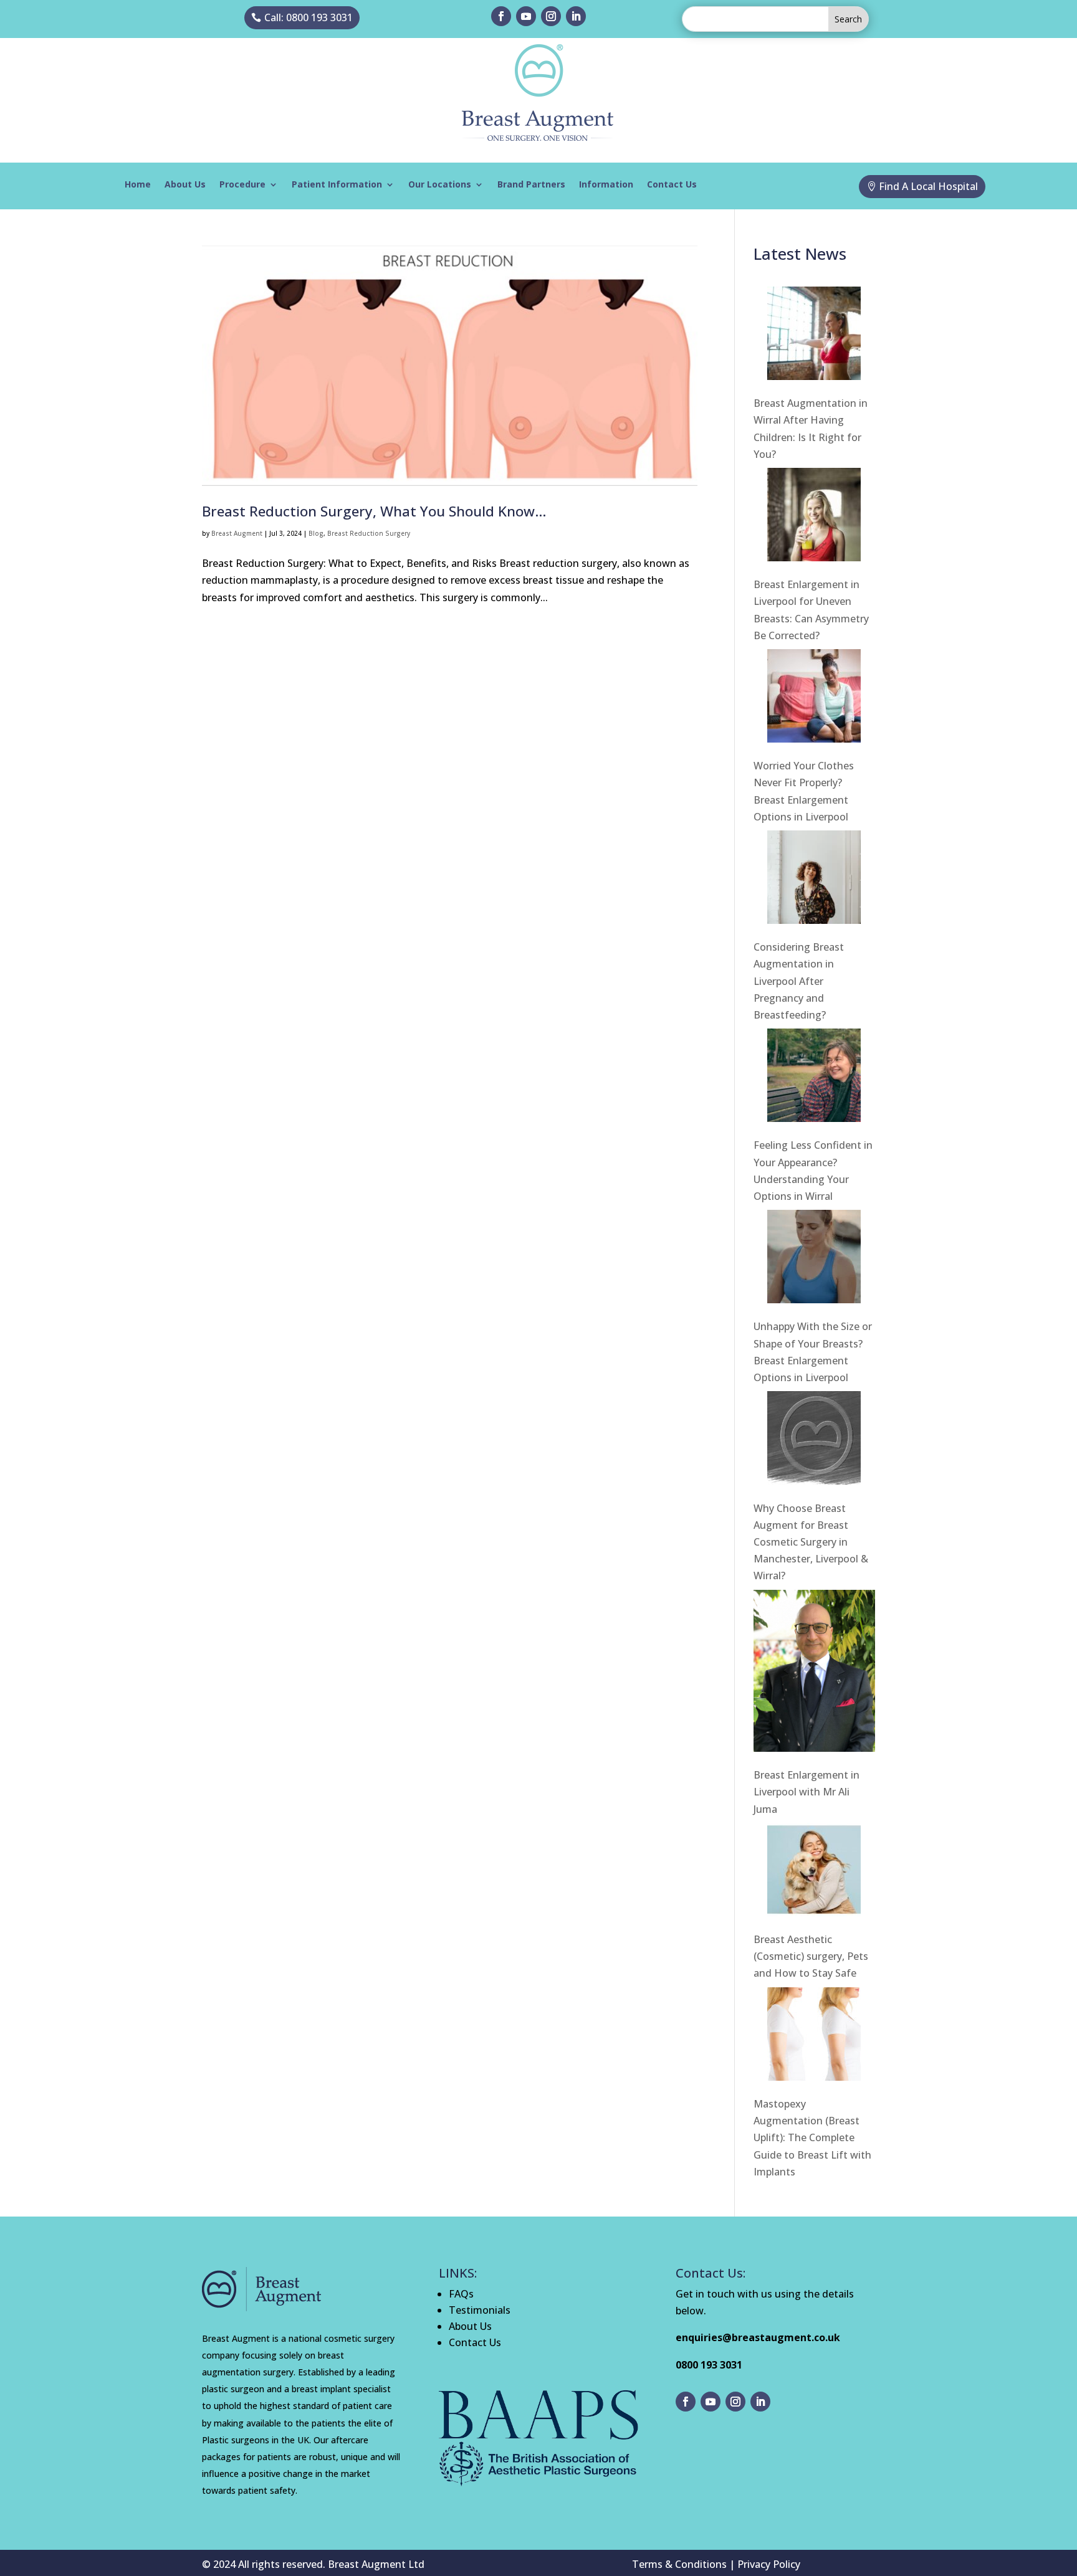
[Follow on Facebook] (501, 16)
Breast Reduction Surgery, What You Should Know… (374, 511)
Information (606, 185)
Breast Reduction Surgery (369, 533)
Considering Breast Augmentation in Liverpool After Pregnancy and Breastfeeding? (799, 981)
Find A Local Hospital (928, 186)
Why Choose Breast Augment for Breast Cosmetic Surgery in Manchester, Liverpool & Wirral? (811, 1542)
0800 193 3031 (709, 2365)
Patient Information (337, 185)
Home (138, 185)
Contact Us (672, 185)
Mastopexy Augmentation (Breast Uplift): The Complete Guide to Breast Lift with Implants (812, 2138)
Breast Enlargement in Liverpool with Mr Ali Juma (807, 1792)
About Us (185, 185)
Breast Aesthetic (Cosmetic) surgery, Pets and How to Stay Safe (811, 1956)
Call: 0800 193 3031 (309, 17)
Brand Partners (531, 185)
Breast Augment (237, 533)
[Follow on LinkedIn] (576, 16)
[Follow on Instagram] (551, 16)
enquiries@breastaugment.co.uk (758, 2337)
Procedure (242, 185)
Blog (316, 533)
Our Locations (440, 185)
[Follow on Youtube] (526, 16)
